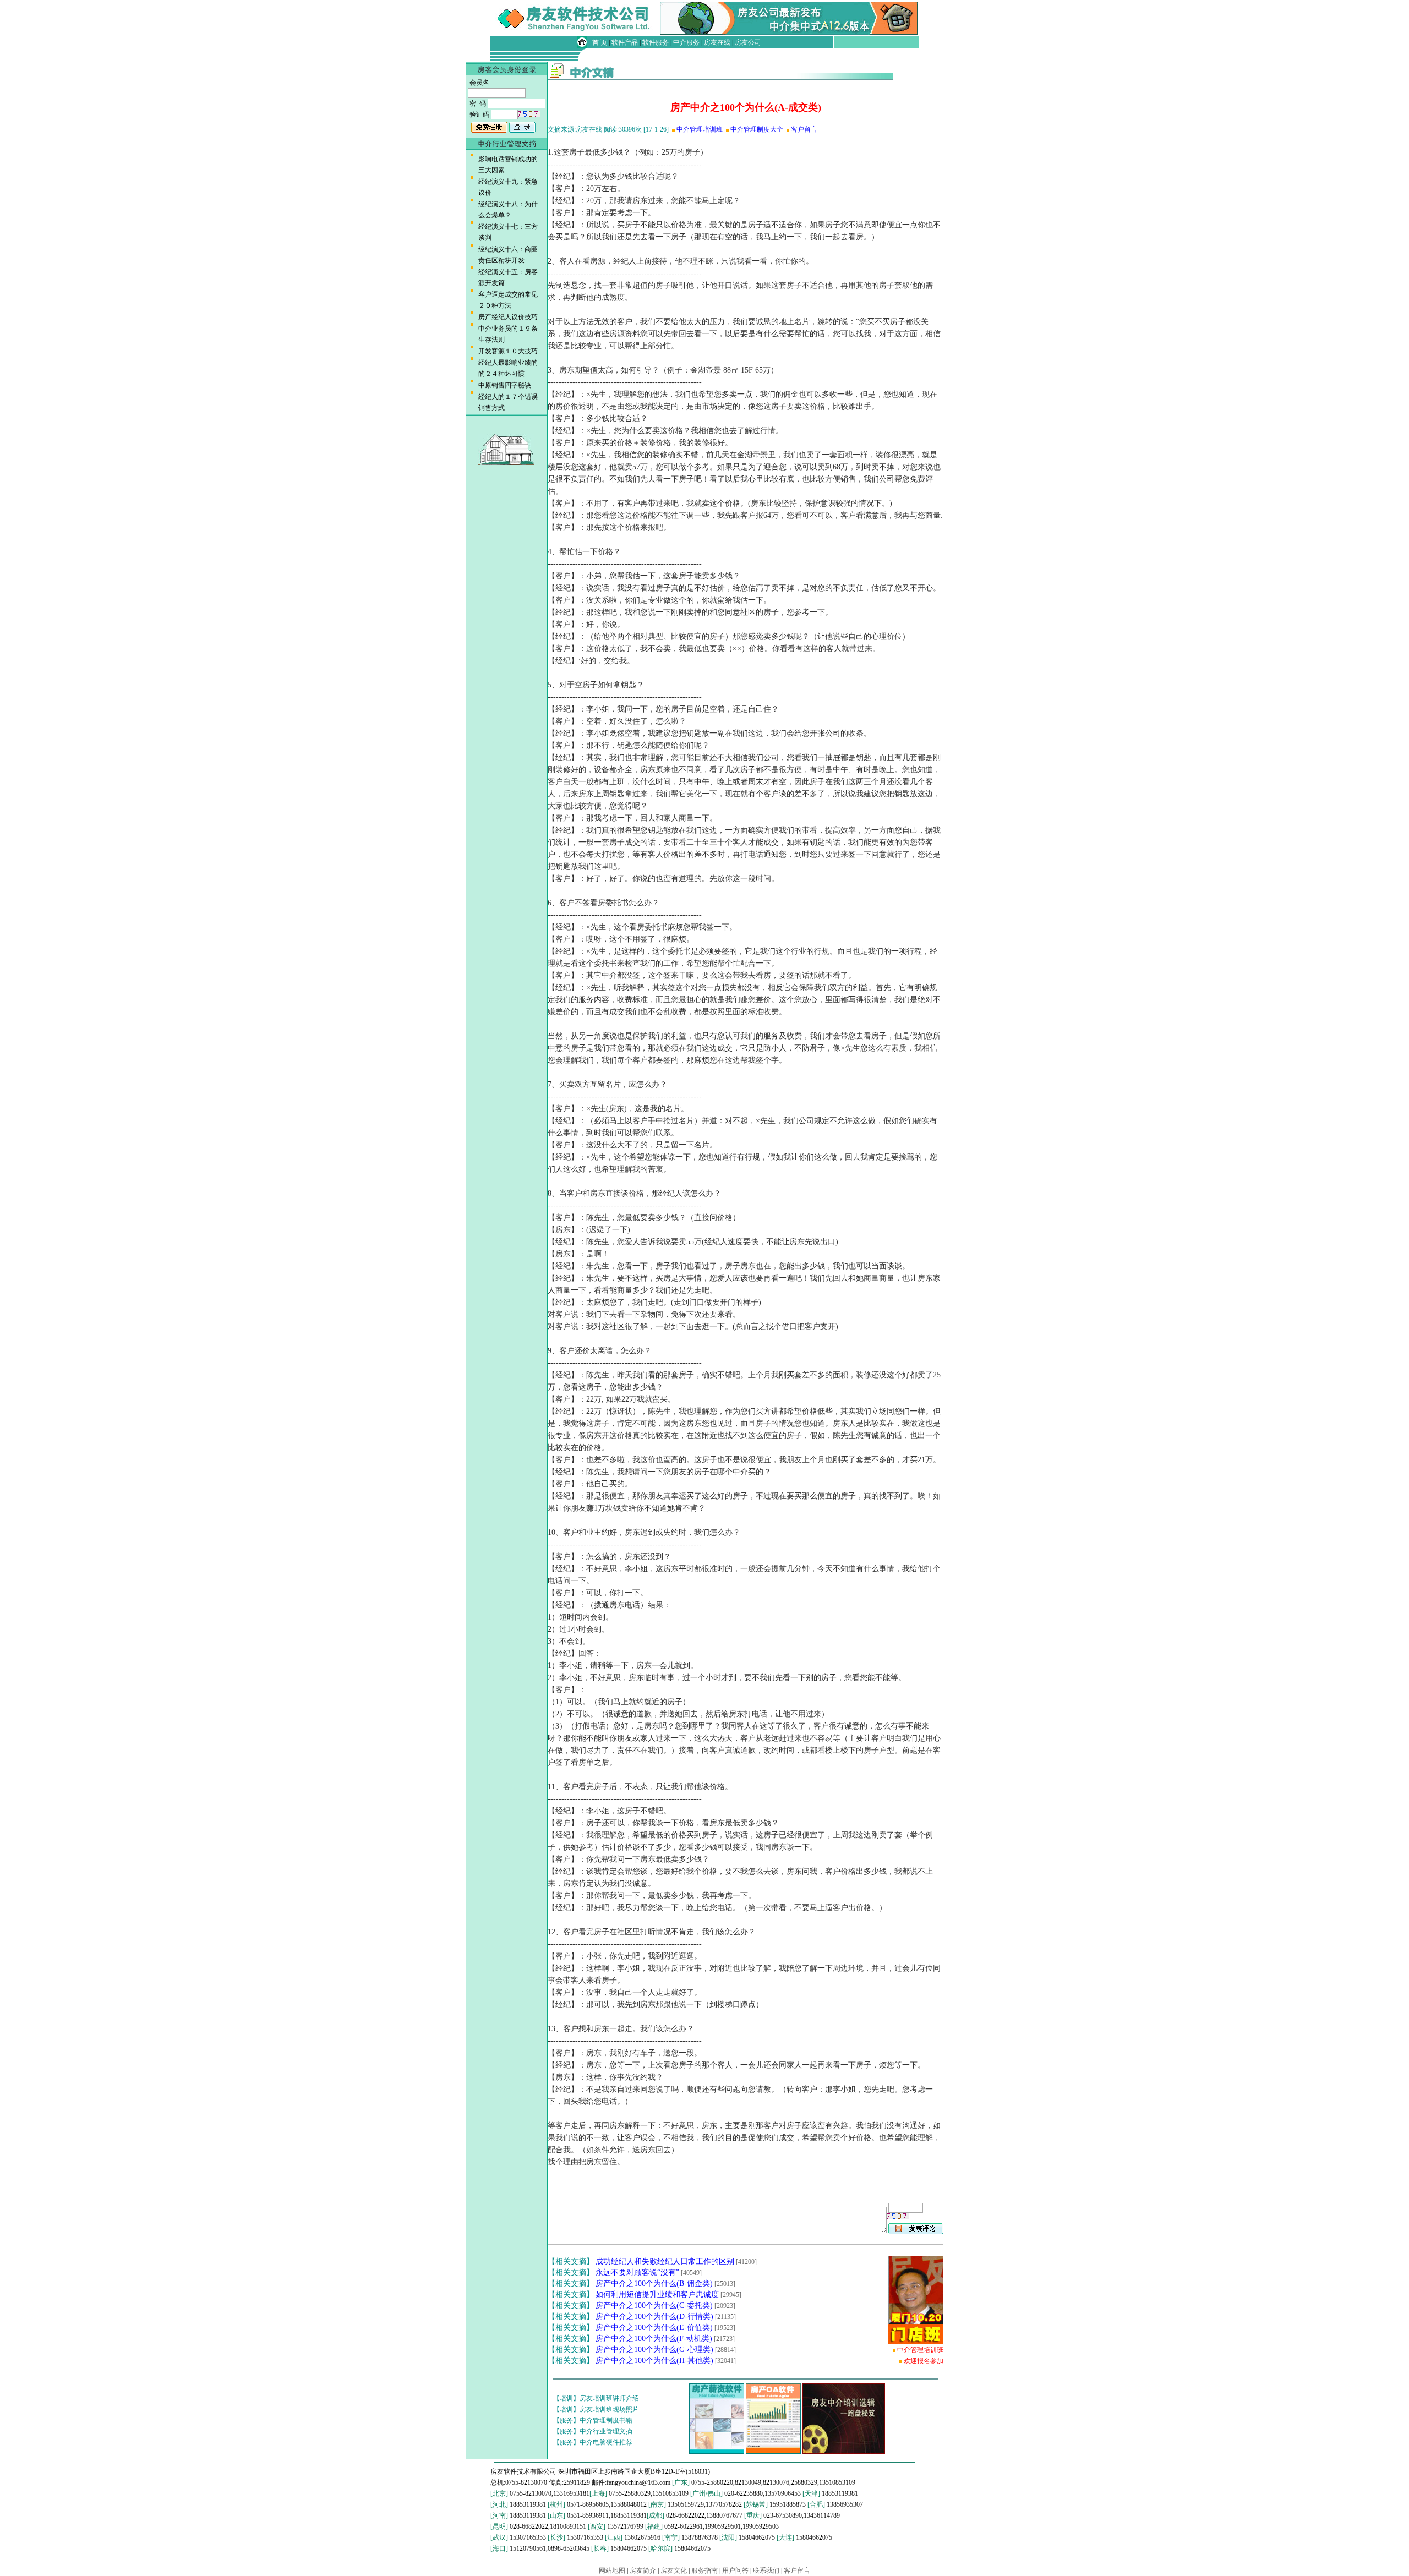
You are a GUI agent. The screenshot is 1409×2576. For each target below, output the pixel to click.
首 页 (600, 42)
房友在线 (717, 42)
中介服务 (686, 42)
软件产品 (625, 42)
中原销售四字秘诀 (505, 385)
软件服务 (656, 42)
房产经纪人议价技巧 (508, 317)
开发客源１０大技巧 (508, 351)
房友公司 (748, 42)
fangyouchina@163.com (638, 2482)
